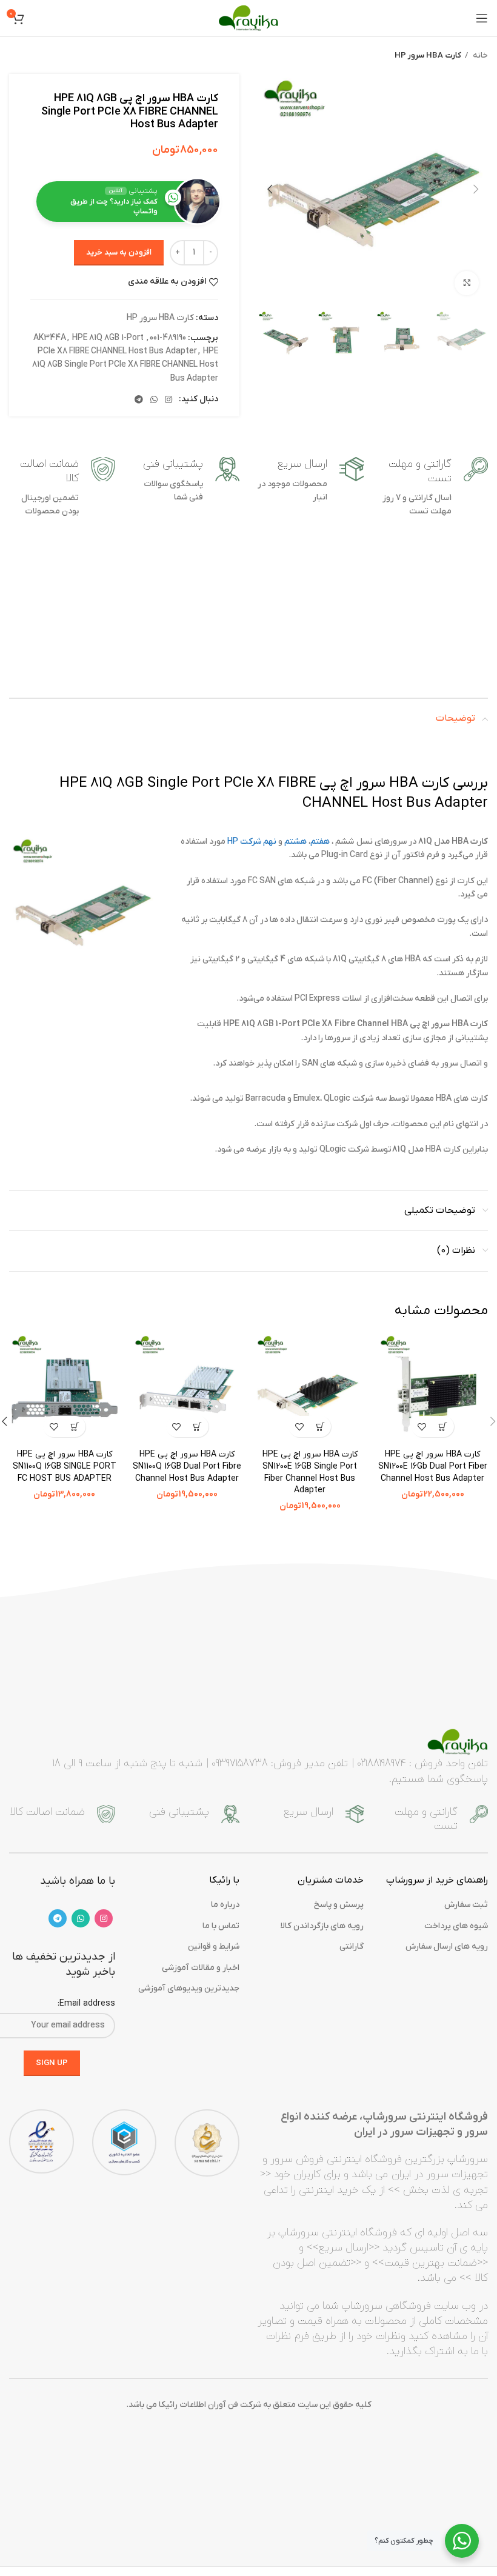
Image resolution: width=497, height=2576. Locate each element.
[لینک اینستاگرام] (168, 399)
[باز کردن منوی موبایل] (482, 18)
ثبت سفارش (466, 1905)
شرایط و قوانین (214, 1947)
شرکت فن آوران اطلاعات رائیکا (210, 2405)
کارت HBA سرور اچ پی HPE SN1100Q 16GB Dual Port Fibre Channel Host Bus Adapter (187, 1466)
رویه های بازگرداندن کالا (322, 1926)
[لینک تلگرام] (139, 399)
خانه (479, 55)
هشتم (295, 842)
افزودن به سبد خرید (119, 252)
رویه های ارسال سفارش (447, 1947)
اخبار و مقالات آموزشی (201, 1968)
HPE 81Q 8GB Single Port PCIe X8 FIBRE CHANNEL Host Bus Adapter (125, 365)
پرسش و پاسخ (339, 1905)
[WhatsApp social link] (154, 399)
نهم (270, 842)
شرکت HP (244, 842)
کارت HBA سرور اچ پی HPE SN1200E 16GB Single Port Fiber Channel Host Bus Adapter (310, 1472)
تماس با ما (221, 1926)
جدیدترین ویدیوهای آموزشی (189, 1988)
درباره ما (225, 1905)
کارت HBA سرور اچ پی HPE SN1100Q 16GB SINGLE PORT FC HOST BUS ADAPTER (65, 1466)
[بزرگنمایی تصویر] (467, 283)
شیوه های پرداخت (456, 1926)
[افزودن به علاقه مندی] (422, 1426)
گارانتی (352, 1947)
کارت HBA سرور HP (428, 55)
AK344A (50, 338)
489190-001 (168, 338)
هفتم (320, 842)
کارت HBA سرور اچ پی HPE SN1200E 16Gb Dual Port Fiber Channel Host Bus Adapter (433, 1466)
